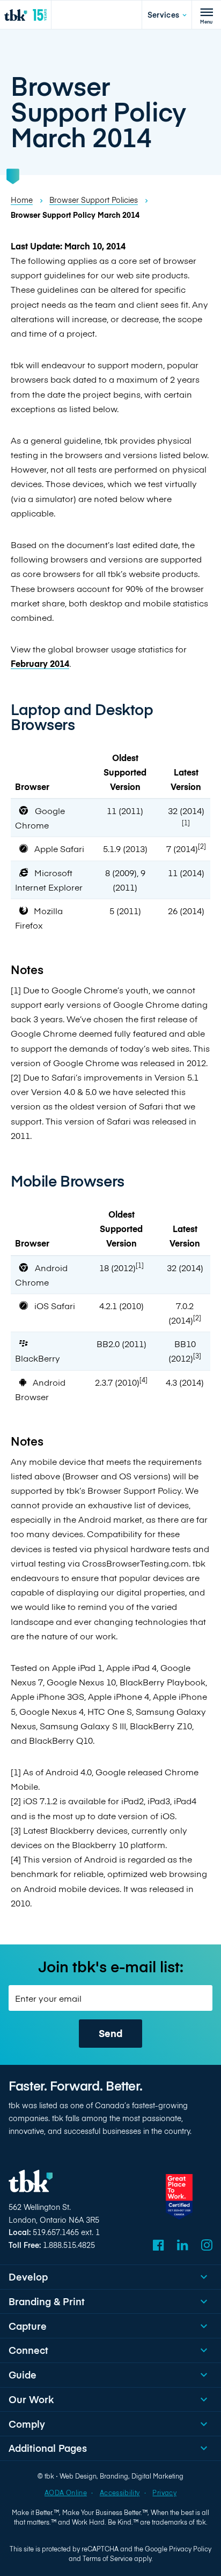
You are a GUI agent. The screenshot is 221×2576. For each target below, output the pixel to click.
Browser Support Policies (94, 200)
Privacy (164, 2493)
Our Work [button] (31, 2399)
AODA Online (66, 2493)
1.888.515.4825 (69, 2245)
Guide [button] (23, 2374)
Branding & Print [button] (47, 2301)
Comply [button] (27, 2424)
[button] (167, 15)
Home (22, 200)
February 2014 (40, 663)
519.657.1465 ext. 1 (66, 2232)
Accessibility (120, 2493)
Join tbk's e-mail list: (111, 1966)
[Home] (25, 15)
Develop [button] (28, 2277)
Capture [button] (28, 2326)
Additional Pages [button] (48, 2448)
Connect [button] (28, 2350)
